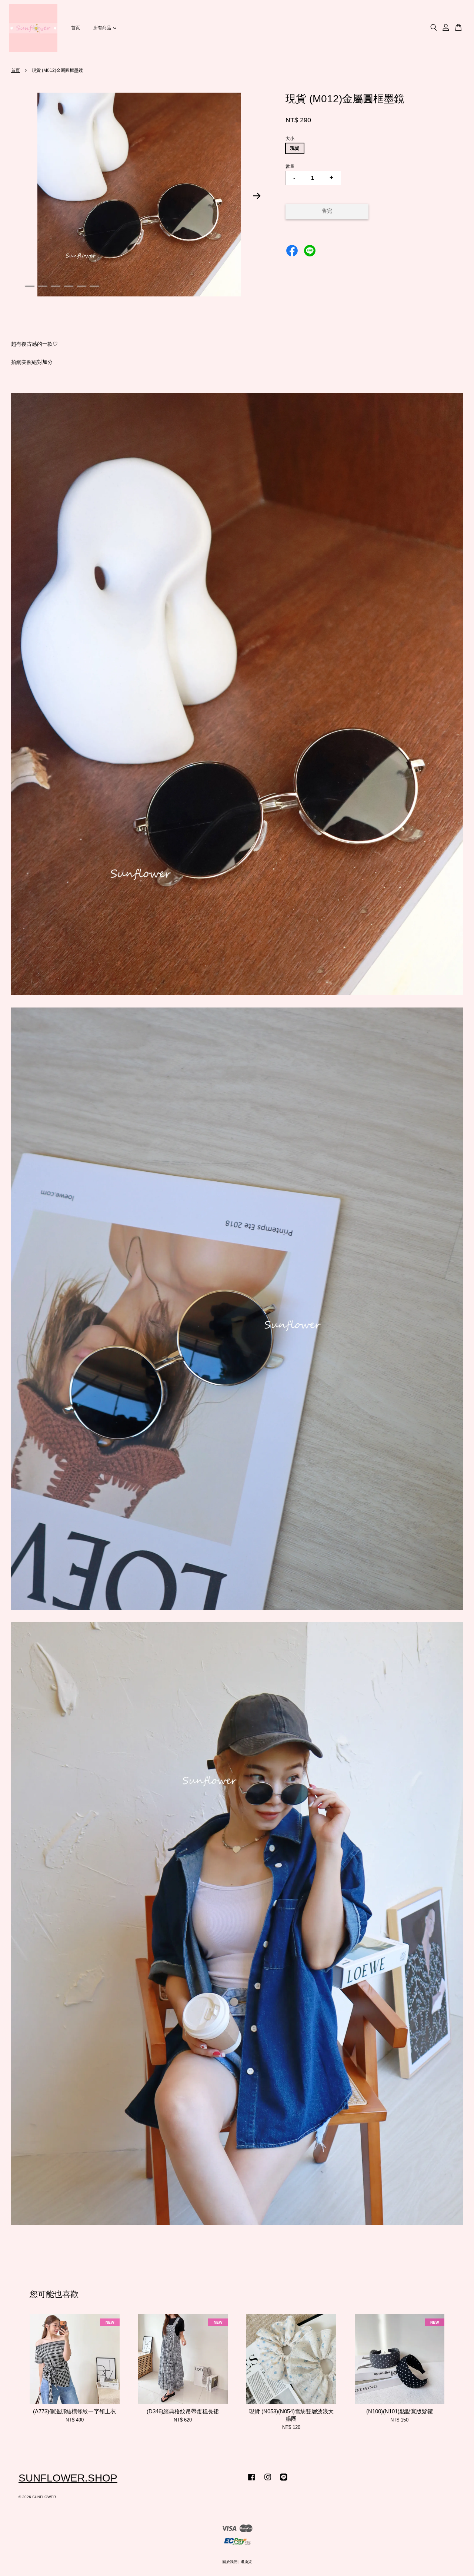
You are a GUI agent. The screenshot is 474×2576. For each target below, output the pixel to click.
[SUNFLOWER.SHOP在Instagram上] (268, 2481)
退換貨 (246, 2562)
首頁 (76, 28)
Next (257, 196)
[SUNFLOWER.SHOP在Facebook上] (251, 2481)
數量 (290, 166)
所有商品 (102, 28)
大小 (290, 139)
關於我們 (230, 2562)
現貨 (295, 148)
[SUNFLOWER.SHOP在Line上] (284, 2481)
